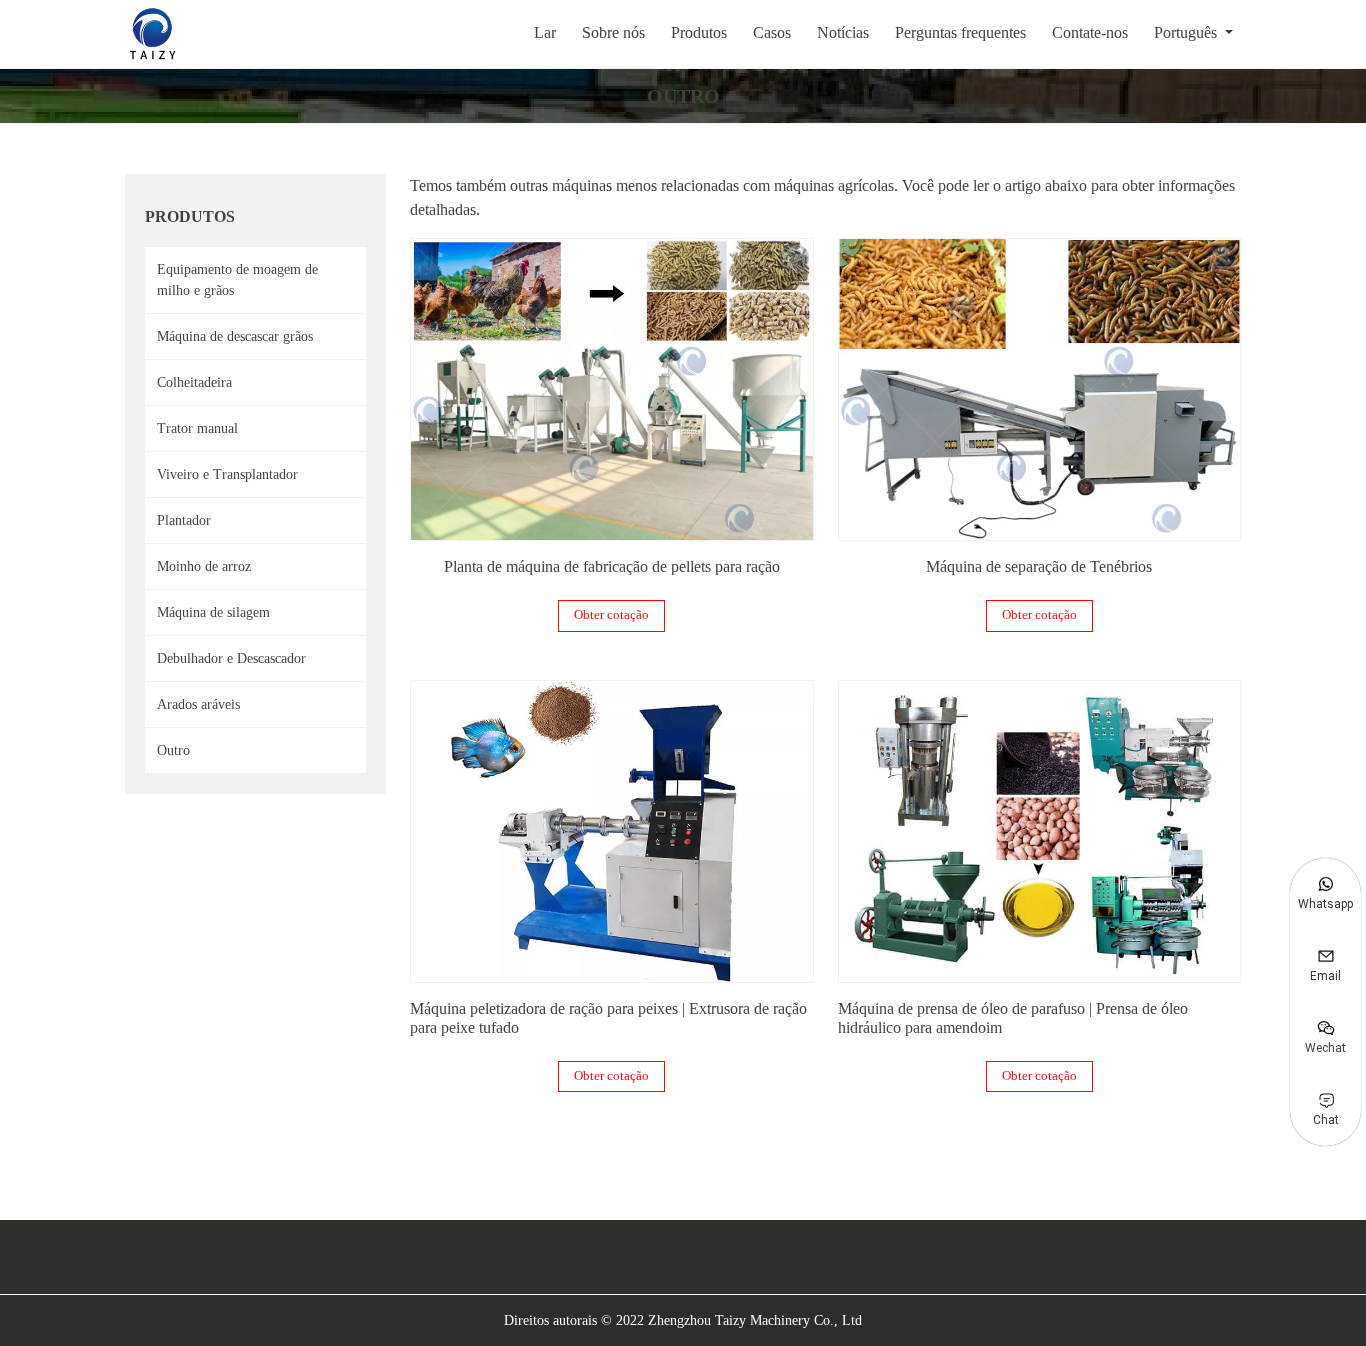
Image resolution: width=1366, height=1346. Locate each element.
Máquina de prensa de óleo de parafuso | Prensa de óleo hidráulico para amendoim (1013, 1018)
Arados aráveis (198, 704)
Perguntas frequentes (960, 32)
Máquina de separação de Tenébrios (1039, 566)
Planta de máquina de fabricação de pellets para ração (612, 566)
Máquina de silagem (213, 612)
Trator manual (197, 428)
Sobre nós (613, 32)
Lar (545, 32)
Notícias (843, 32)
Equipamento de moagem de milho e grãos (237, 280)
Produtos (699, 32)
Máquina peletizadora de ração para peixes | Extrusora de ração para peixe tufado (608, 1018)
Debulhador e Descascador (231, 658)
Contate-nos (1090, 32)
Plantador (184, 520)
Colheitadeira (194, 382)
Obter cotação (611, 615)
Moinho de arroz (204, 566)
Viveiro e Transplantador (227, 474)
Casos (772, 32)
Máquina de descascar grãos (235, 336)
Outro (173, 750)
